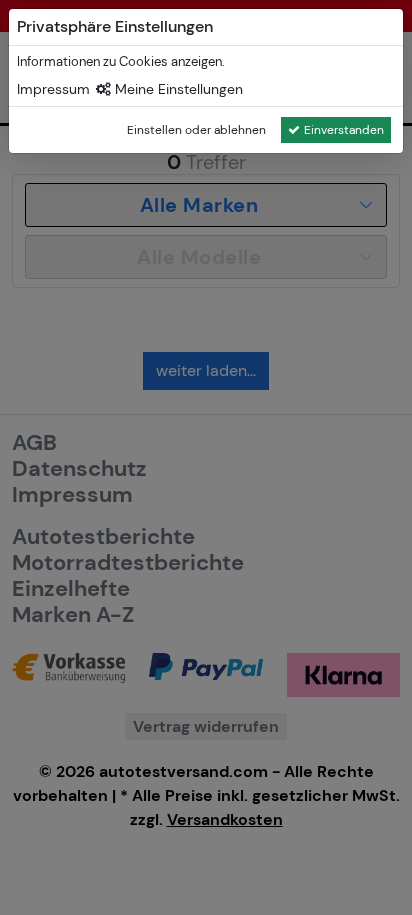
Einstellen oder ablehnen (196, 130)
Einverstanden (344, 130)
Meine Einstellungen (177, 89)
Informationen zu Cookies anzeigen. (121, 61)
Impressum (53, 89)
